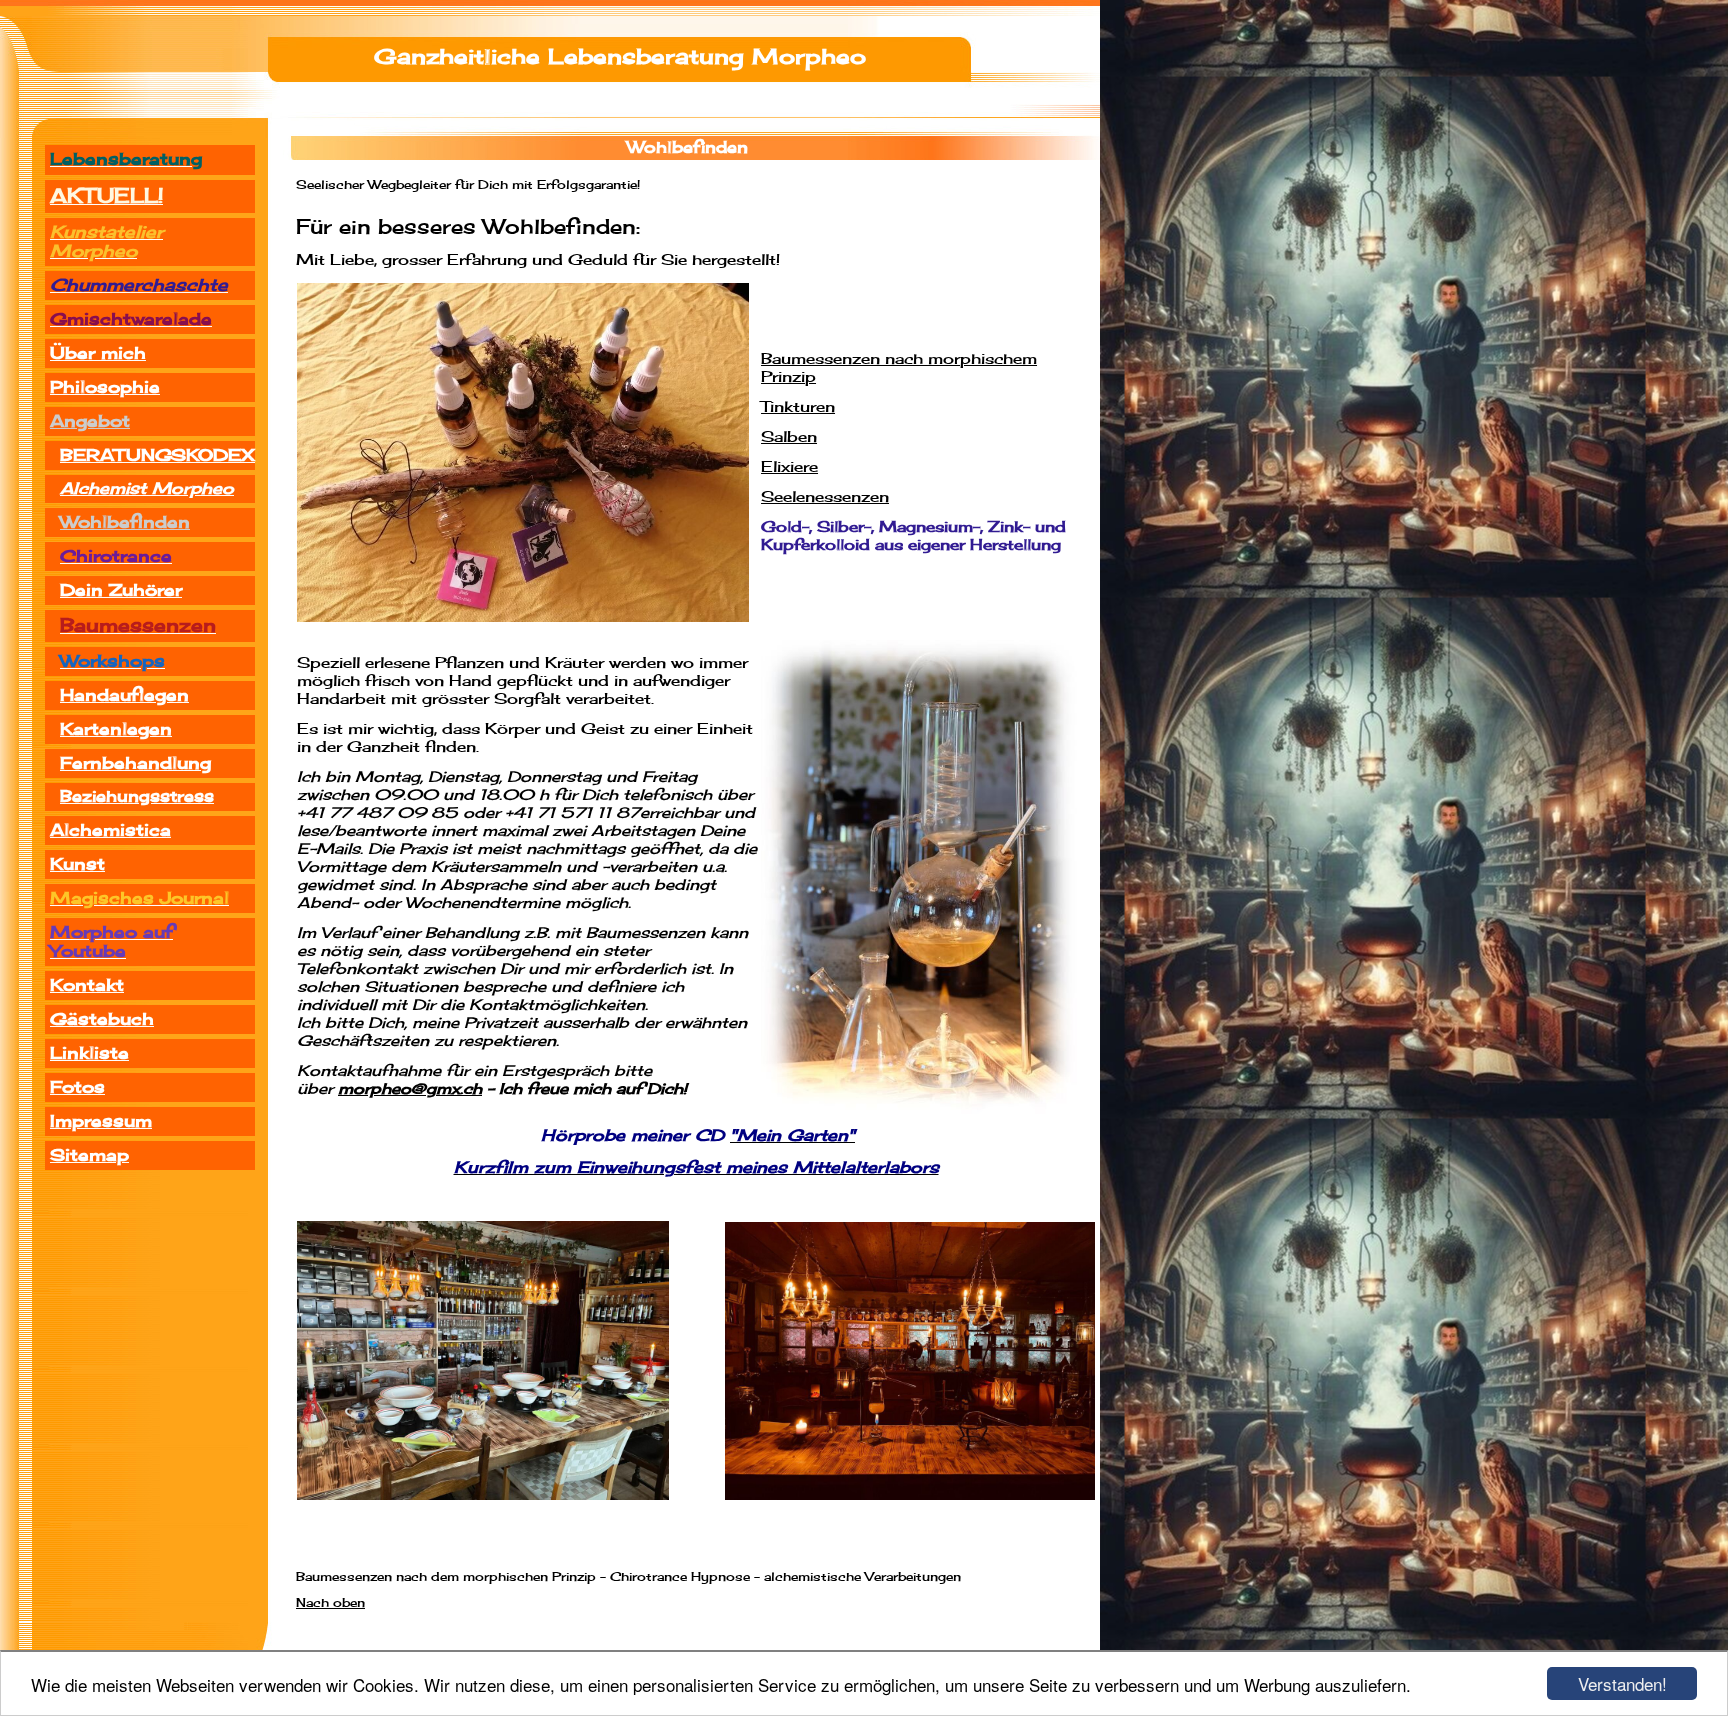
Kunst (77, 864)
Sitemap (89, 1155)
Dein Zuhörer (121, 590)
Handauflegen (124, 695)
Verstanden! (1622, 1683)
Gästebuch (102, 1019)
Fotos (77, 1087)
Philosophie (105, 387)
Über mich (98, 353)
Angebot (90, 421)
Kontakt (87, 985)
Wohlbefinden (125, 522)
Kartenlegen (116, 729)
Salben (789, 437)
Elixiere (789, 467)
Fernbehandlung (135, 763)
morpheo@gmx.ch (410, 1089)
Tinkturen (798, 407)
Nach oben (330, 1603)
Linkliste (89, 1053)
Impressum (101, 1121)
